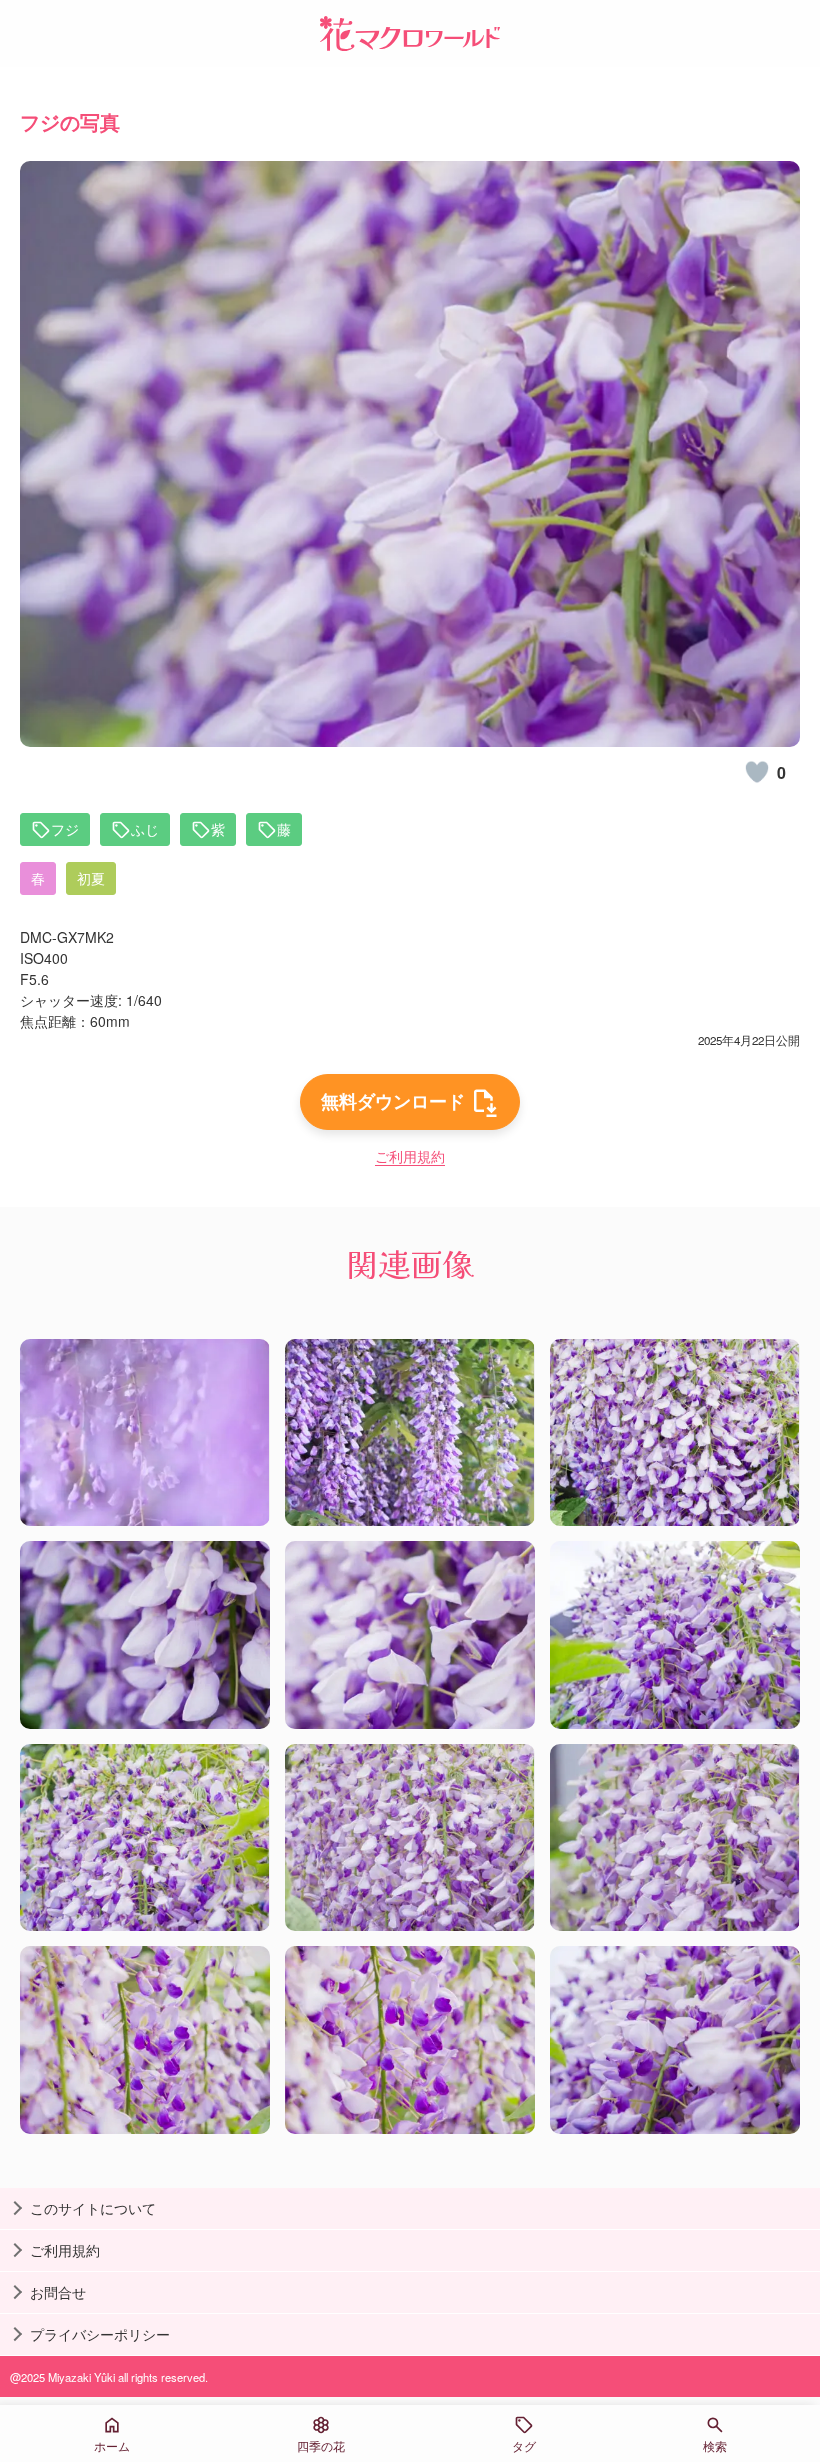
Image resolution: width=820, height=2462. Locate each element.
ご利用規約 (410, 1156)
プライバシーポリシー (100, 2334)
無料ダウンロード (393, 1101)
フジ (65, 829)
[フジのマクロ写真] (145, 1634)
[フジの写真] (145, 1432)
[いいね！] (757, 772)
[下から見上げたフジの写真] (675, 1634)
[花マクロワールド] (410, 33)
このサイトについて (93, 2208)
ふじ (145, 829)
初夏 (91, 878)
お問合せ (58, 2292)
